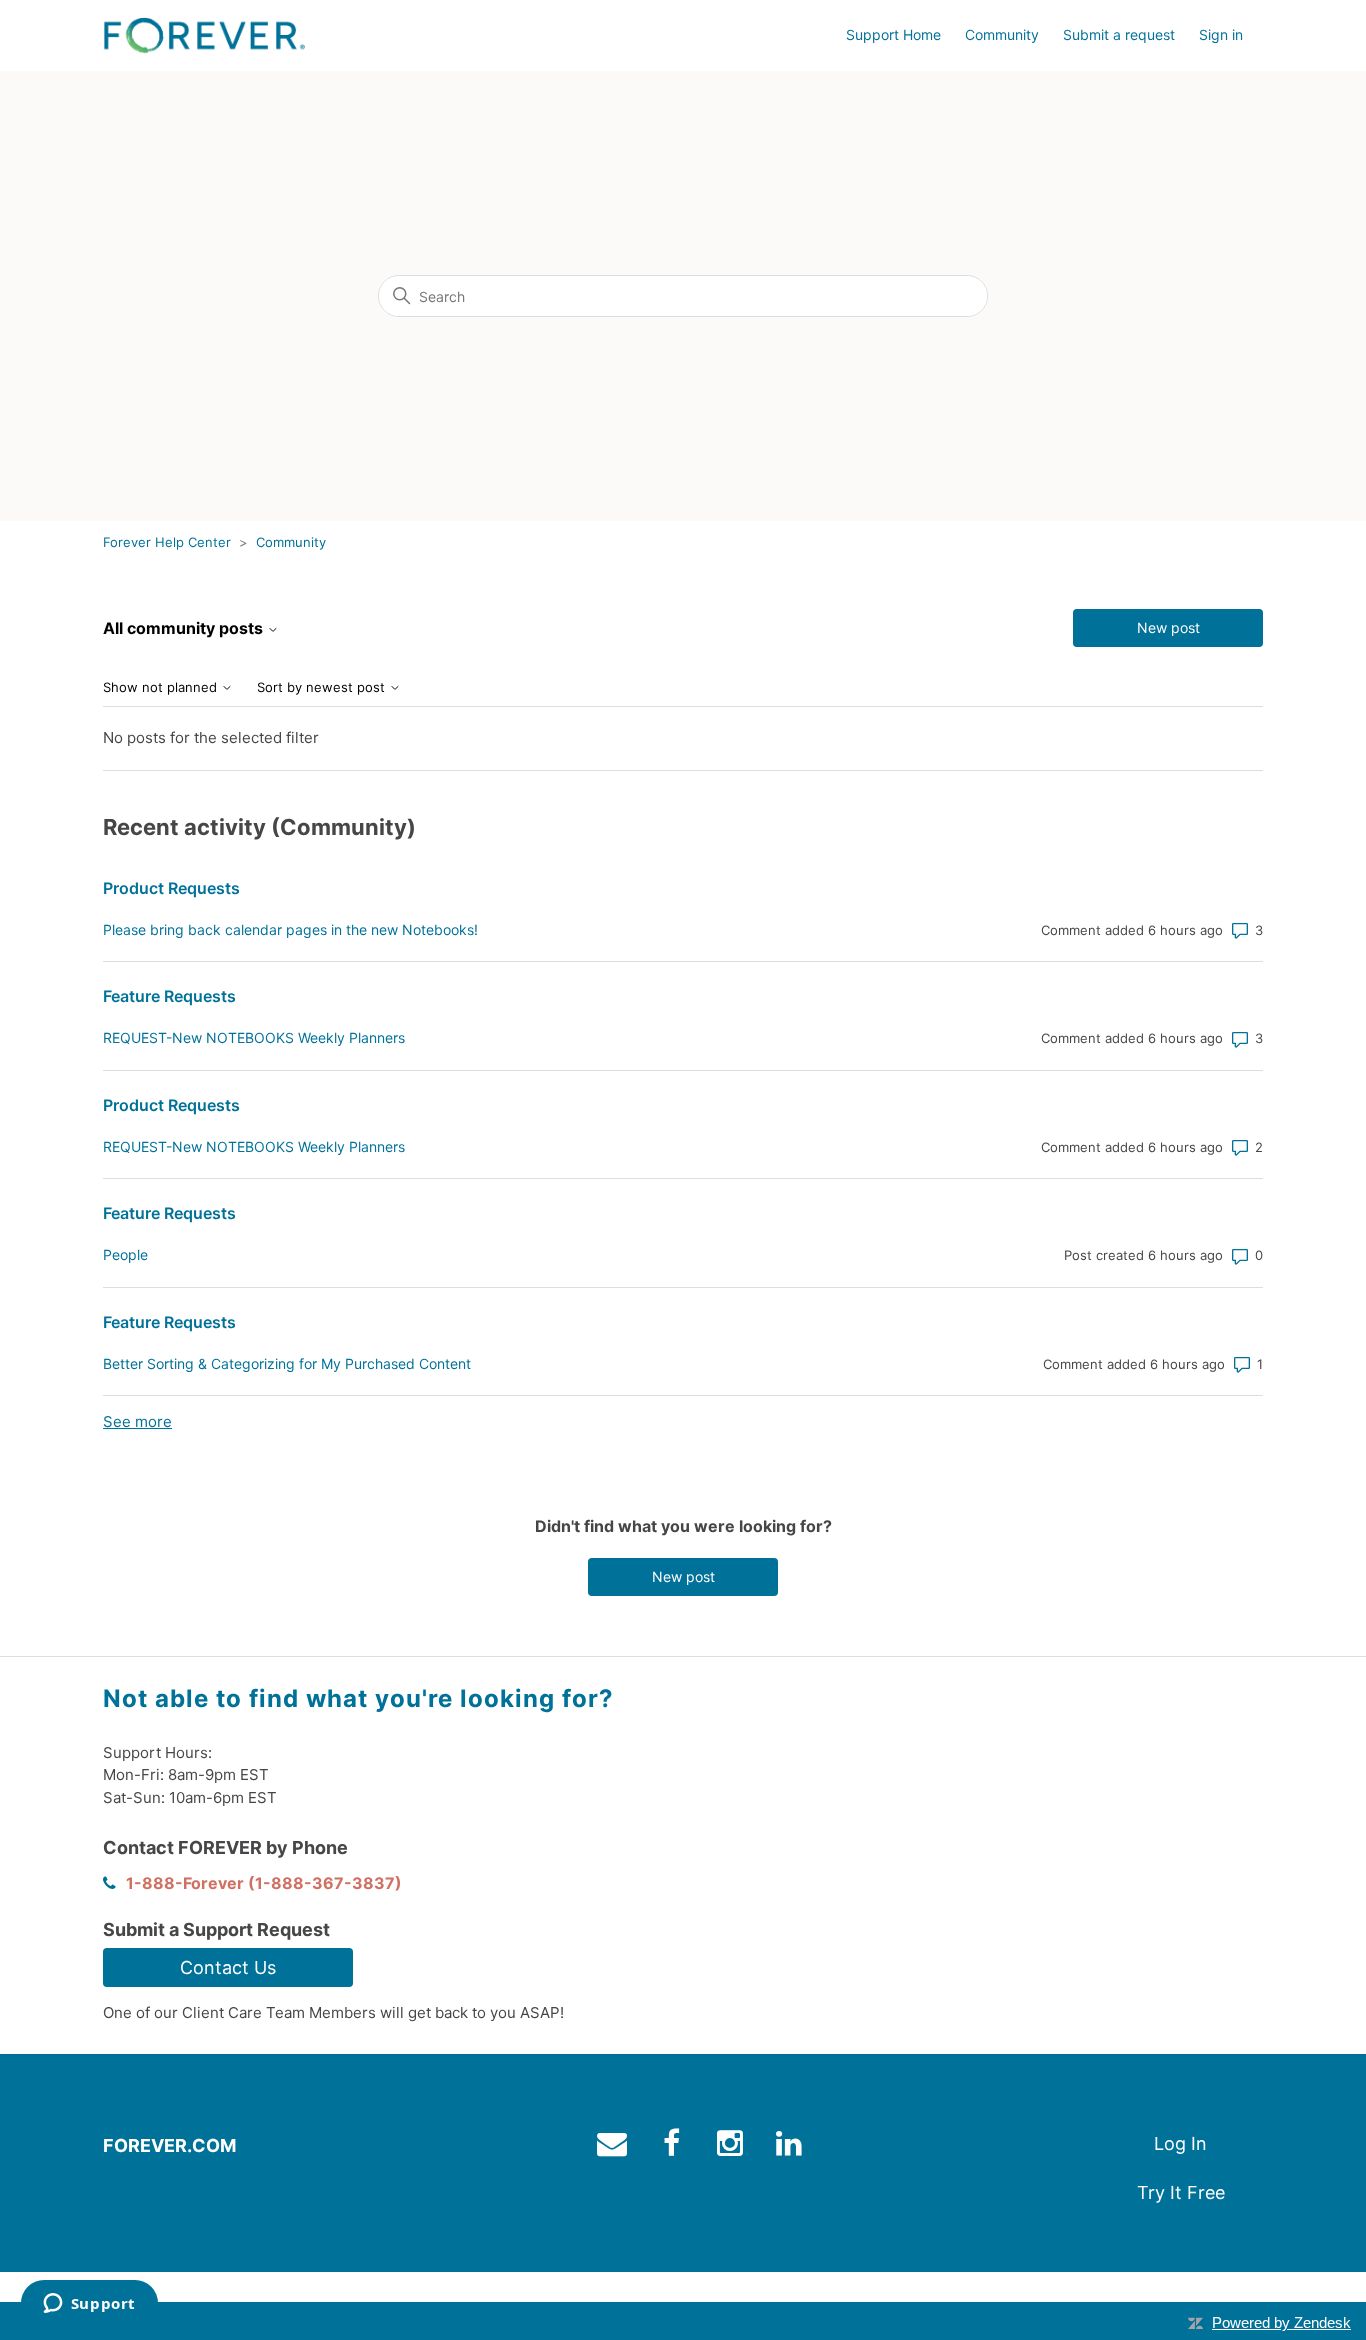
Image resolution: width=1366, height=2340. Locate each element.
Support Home (893, 34)
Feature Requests (169, 996)
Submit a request (1119, 34)
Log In (1180, 2143)
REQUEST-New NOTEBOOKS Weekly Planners (254, 1037)
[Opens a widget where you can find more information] (89, 2305)
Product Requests (171, 888)
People (125, 1254)
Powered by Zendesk (1281, 2322)
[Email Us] (614, 2147)
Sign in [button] (1221, 34)
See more (137, 1421)
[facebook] (673, 2147)
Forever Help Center (167, 542)
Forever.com (169, 2145)
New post (1168, 627)
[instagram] (732, 2147)
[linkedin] (791, 2147)
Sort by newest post (323, 687)
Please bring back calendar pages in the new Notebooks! (290, 929)
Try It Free (1181, 2192)
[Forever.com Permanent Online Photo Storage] (204, 35)
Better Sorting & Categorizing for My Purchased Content (287, 1363)
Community (1002, 34)
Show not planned (162, 687)
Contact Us (228, 1967)
